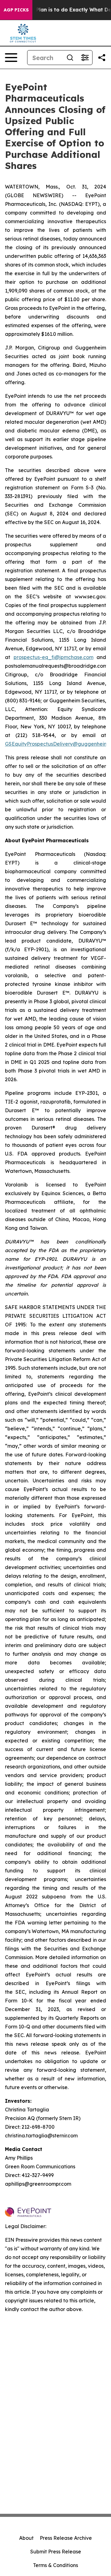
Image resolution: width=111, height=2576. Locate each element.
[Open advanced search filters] (85, 58)
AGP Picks (16, 10)
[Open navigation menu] (11, 58)
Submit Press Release (56, 2552)
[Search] (70, 58)
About (26, 2538)
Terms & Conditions (55, 2565)
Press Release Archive (66, 2538)
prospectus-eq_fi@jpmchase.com (53, 657)
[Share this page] (102, 58)
